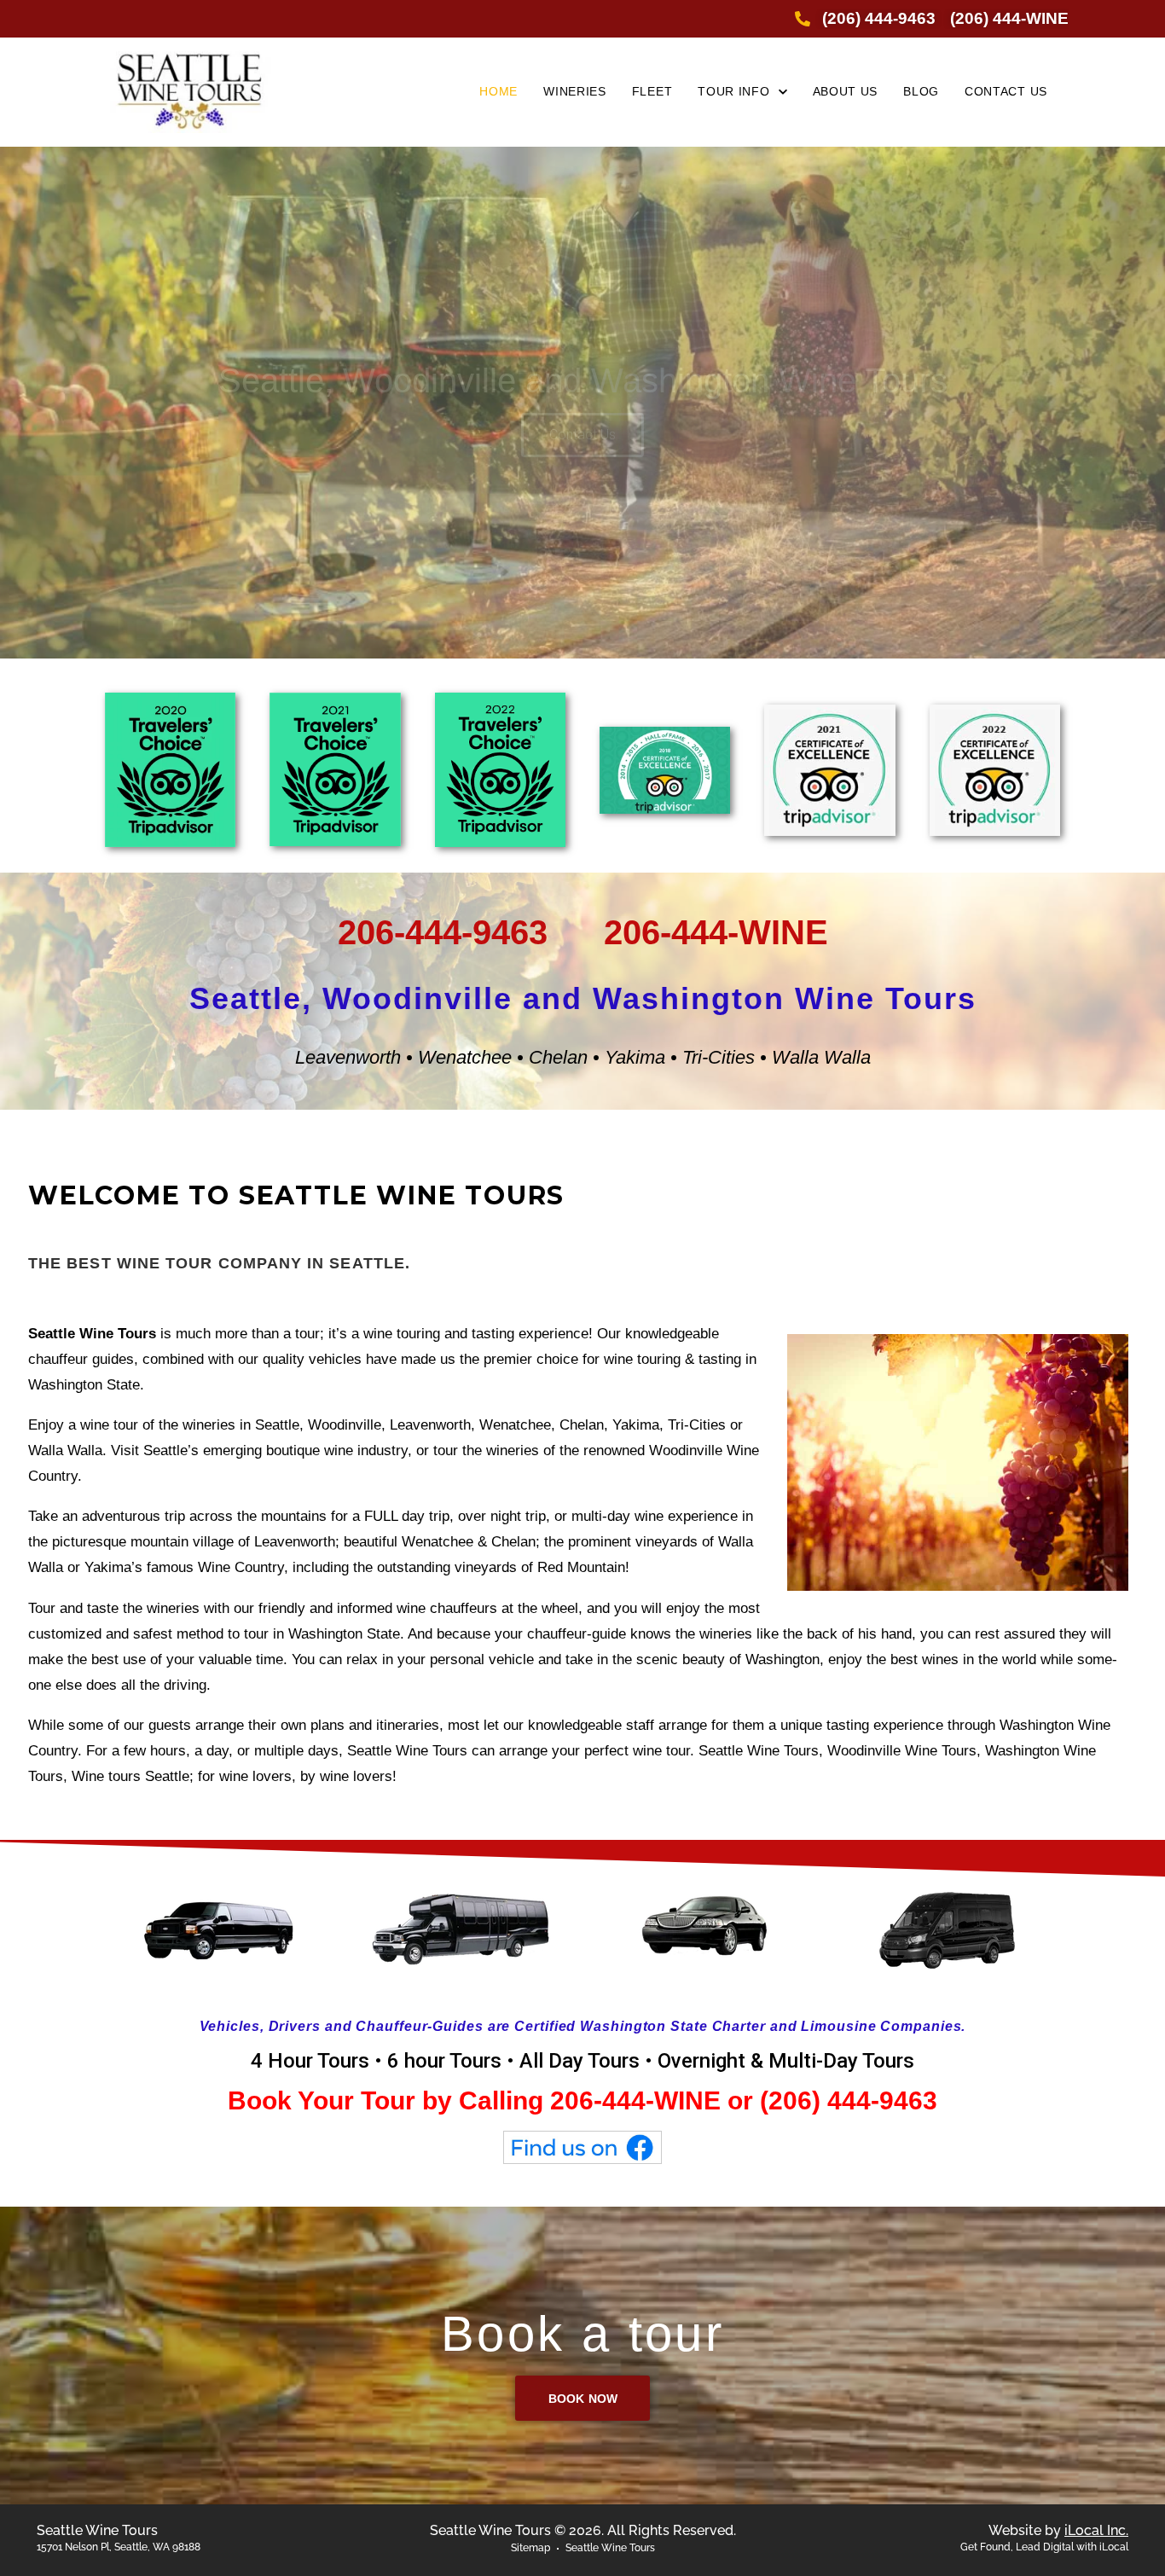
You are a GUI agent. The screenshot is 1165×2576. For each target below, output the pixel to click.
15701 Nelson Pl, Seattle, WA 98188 (119, 2547)
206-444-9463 (443, 932)
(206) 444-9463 (849, 2100)
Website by (1058, 2530)
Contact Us (582, 435)
